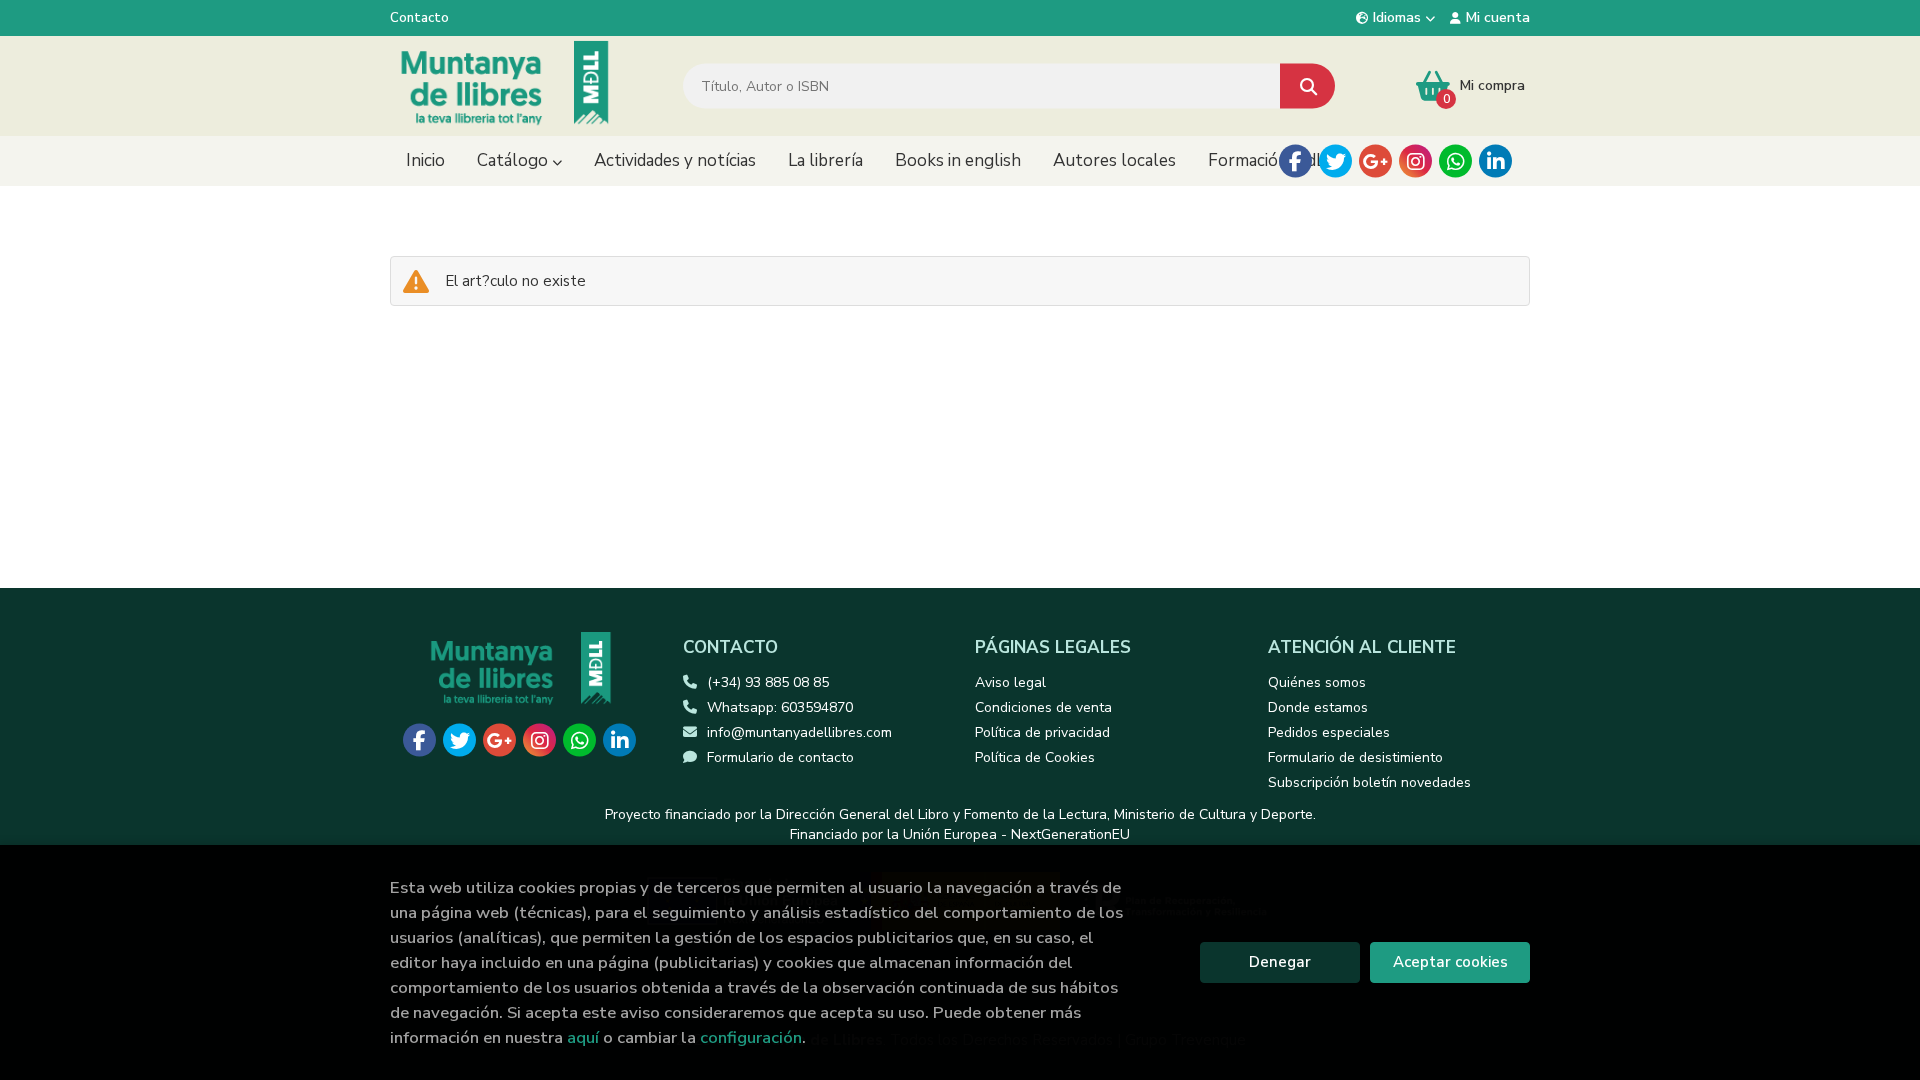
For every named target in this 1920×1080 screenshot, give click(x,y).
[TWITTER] (1335, 161)
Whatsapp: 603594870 (780, 707)
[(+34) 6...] (1455, 161)
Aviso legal (1010, 682)
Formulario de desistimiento (1355, 757)
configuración (751, 1037)
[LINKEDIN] (1495, 161)
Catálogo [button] (514, 160)
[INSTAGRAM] (1415, 161)
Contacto (419, 18)
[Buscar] (1307, 86)
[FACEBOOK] (1295, 161)
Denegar (1280, 962)
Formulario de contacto (780, 757)
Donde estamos (1318, 707)
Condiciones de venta (1043, 707)
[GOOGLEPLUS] (1375, 161)
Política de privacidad (1042, 732)
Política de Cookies (1035, 757)
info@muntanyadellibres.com (799, 732)
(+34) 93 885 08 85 (768, 682)
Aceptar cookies (1450, 962)
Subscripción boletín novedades (1369, 782)
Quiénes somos (1317, 682)
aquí (583, 1037)
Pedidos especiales (1329, 732)
